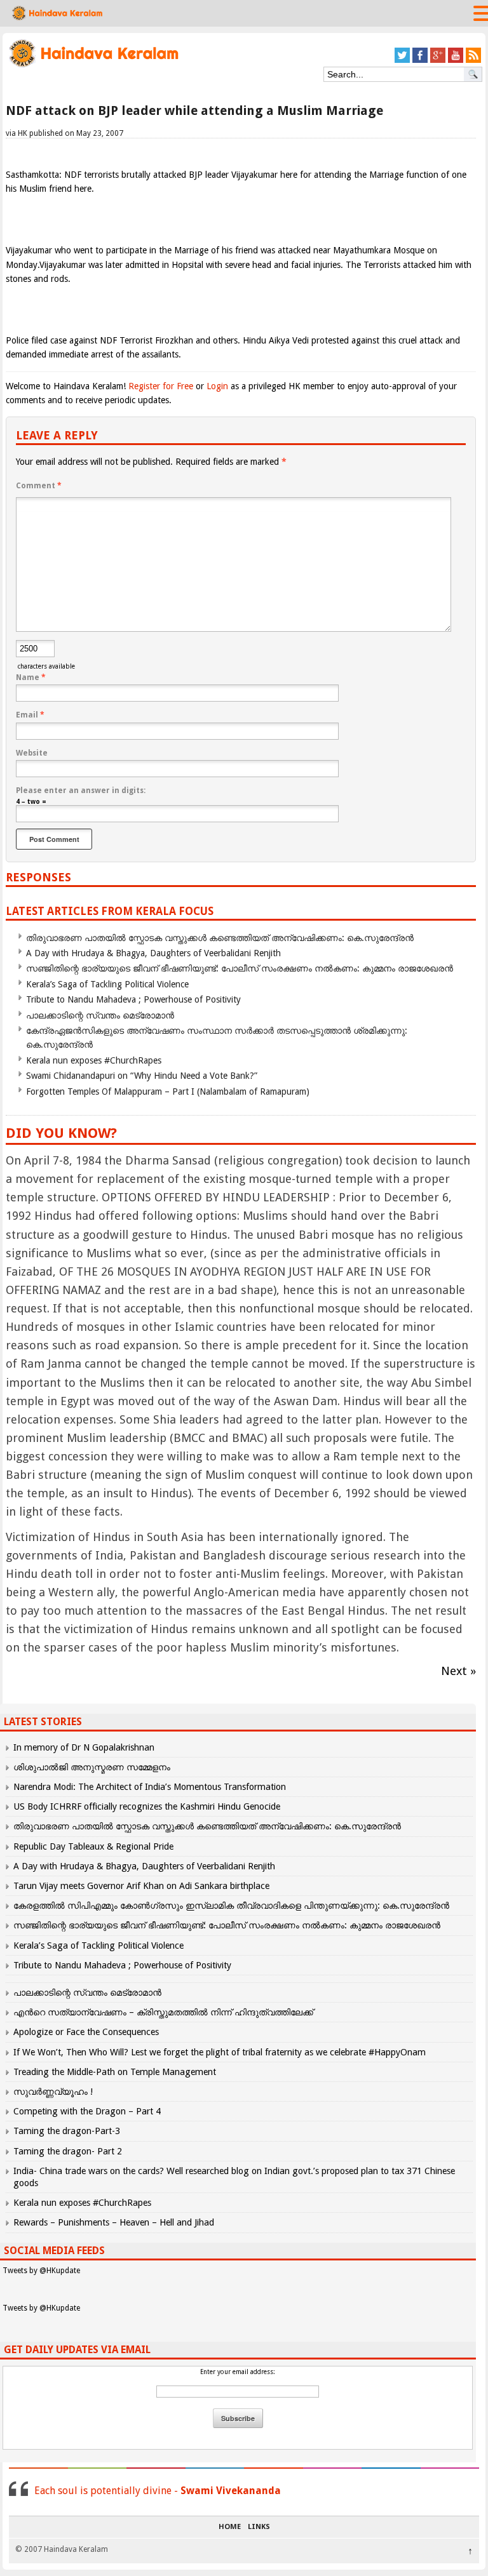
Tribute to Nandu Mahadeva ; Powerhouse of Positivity (133, 999)
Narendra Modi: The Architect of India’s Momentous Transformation (150, 1787)
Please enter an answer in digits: (81, 791)
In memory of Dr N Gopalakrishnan (84, 1747)
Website (32, 753)
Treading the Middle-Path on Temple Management (115, 2072)
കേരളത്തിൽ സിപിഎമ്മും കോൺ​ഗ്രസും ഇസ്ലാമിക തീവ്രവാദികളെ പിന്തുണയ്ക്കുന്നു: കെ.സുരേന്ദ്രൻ (233, 1905)
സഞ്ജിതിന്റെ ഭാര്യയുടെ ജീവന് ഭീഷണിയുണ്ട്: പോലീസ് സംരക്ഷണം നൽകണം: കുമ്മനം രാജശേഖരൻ (240, 968)
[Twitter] (402, 61)
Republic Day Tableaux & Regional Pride (93, 1846)
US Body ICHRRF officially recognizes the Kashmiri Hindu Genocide (147, 1806)
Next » (458, 1671)
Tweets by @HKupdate (41, 2271)
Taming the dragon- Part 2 (68, 2151)
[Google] (438, 61)
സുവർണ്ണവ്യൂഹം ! (53, 2092)
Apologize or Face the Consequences (86, 2032)
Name (31, 677)
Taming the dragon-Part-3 (67, 2131)
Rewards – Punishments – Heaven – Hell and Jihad (114, 2222)
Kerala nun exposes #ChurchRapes (94, 1060)
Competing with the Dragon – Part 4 (87, 2111)
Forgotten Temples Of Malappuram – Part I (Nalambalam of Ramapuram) (168, 1091)
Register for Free (161, 386)
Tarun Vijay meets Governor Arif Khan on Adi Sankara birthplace (141, 1886)
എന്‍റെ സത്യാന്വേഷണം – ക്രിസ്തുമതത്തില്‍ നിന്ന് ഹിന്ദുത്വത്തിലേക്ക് (163, 2012)
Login (217, 386)
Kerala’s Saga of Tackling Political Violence (107, 984)
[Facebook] (420, 61)
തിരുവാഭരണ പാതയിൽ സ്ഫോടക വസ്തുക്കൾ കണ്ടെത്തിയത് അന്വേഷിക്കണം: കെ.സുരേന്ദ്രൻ (220, 938)
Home (230, 2527)
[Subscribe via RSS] (473, 61)
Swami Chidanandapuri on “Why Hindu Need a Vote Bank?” (142, 1076)
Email (30, 715)
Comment (39, 486)
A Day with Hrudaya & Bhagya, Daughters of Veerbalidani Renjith (153, 953)
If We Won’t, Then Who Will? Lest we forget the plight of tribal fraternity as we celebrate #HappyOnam (220, 2052)
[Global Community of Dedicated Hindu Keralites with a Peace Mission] (93, 66)
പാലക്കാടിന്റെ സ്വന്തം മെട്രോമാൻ (100, 1015)
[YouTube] (456, 61)
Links (259, 2527)
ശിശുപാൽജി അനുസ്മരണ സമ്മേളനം (92, 1767)
